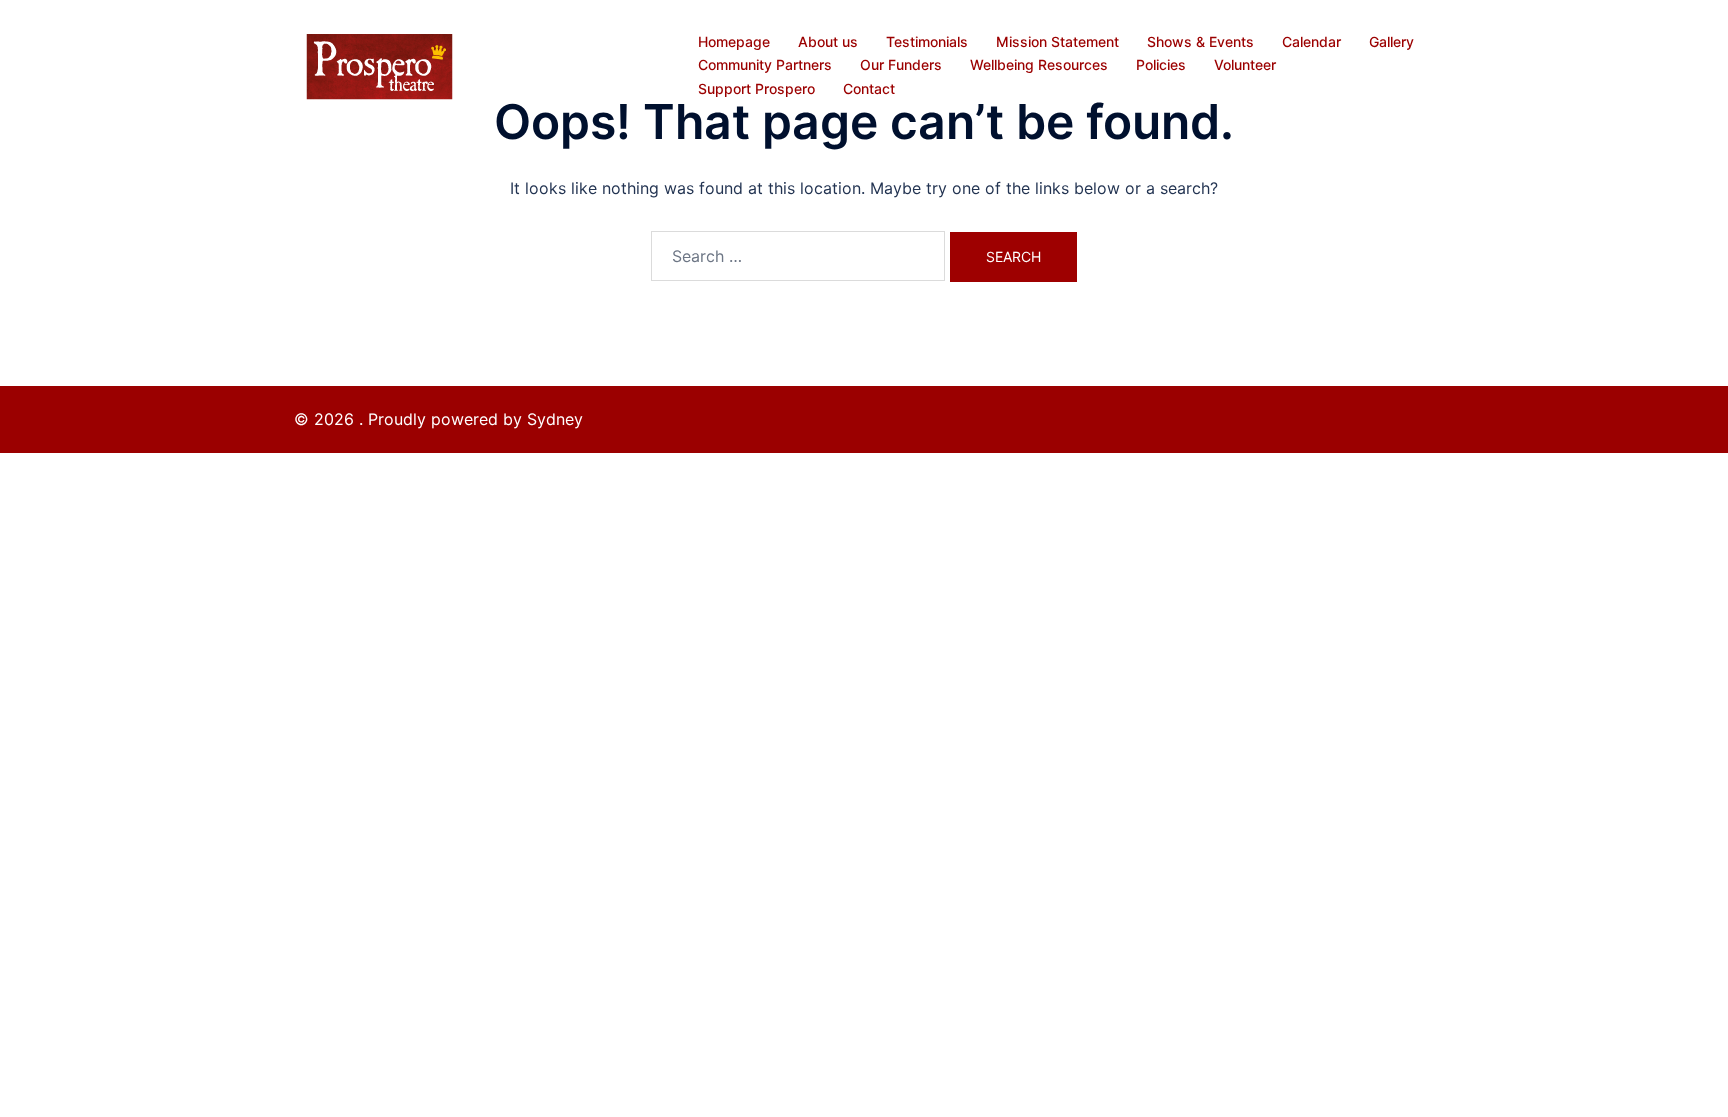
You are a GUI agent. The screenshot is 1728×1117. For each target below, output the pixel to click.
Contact (869, 88)
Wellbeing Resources (1039, 64)
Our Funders (901, 64)
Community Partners (765, 64)
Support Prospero (756, 88)
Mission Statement (1057, 41)
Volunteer (1245, 64)
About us (828, 41)
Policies (1161, 64)
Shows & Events (1200, 41)
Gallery (1391, 41)
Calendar (1311, 41)
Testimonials (927, 41)
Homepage (734, 41)
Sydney (555, 419)
